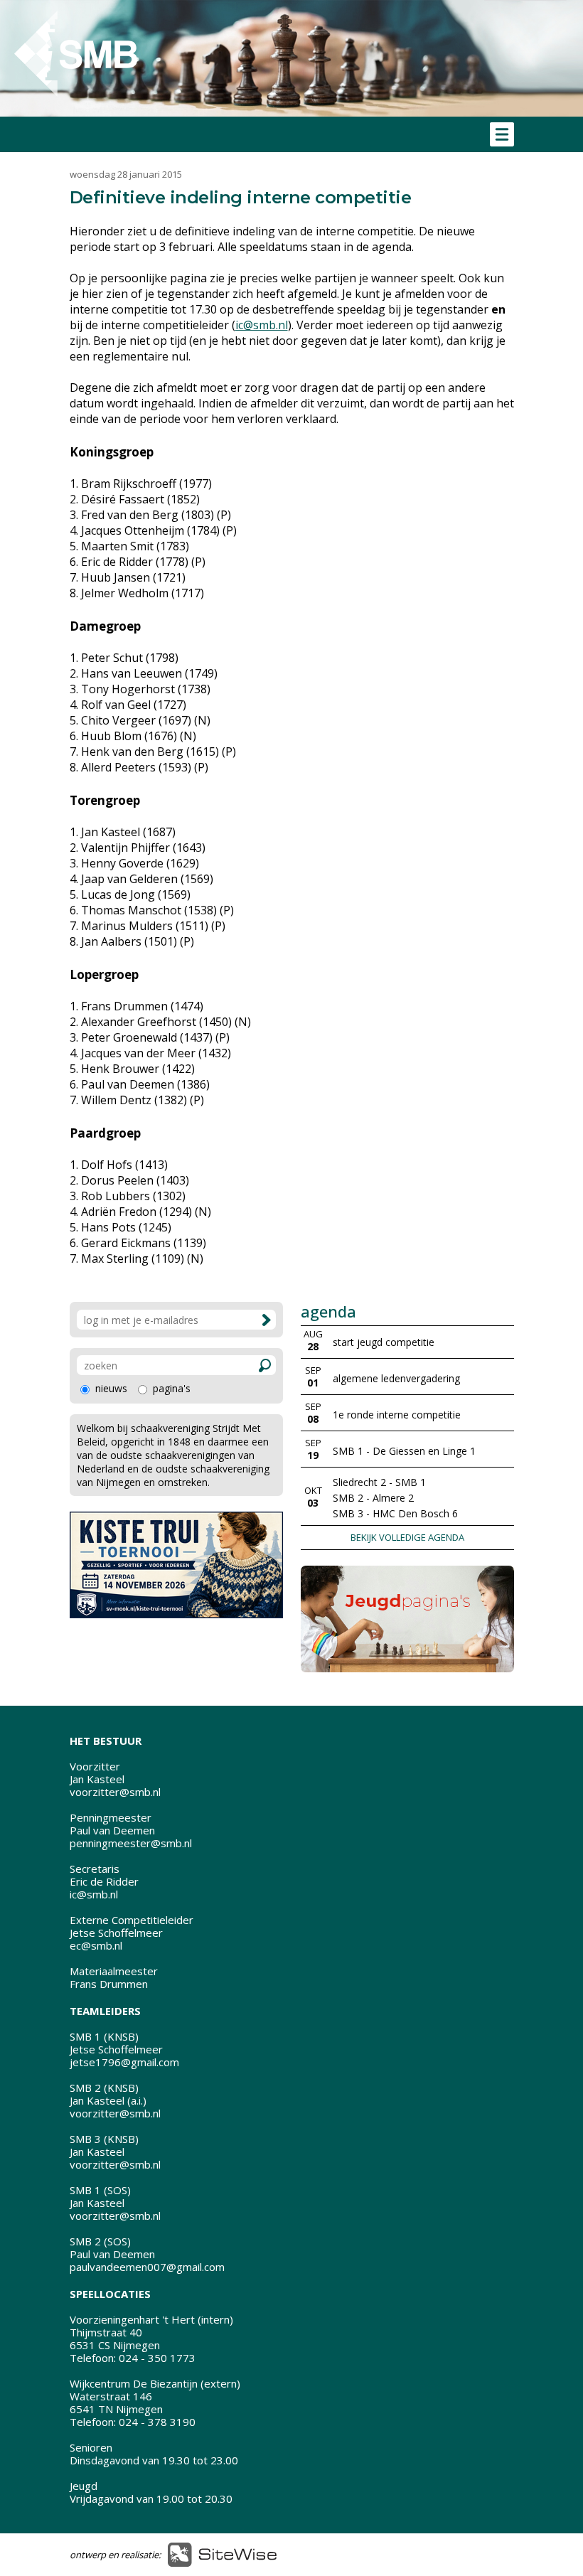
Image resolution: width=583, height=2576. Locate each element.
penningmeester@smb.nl (131, 1843)
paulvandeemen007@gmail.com (147, 2267)
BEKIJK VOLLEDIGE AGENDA (407, 1537)
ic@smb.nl (262, 325)
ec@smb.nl (96, 1945)
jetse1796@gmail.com (124, 2062)
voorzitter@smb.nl (115, 1792)
